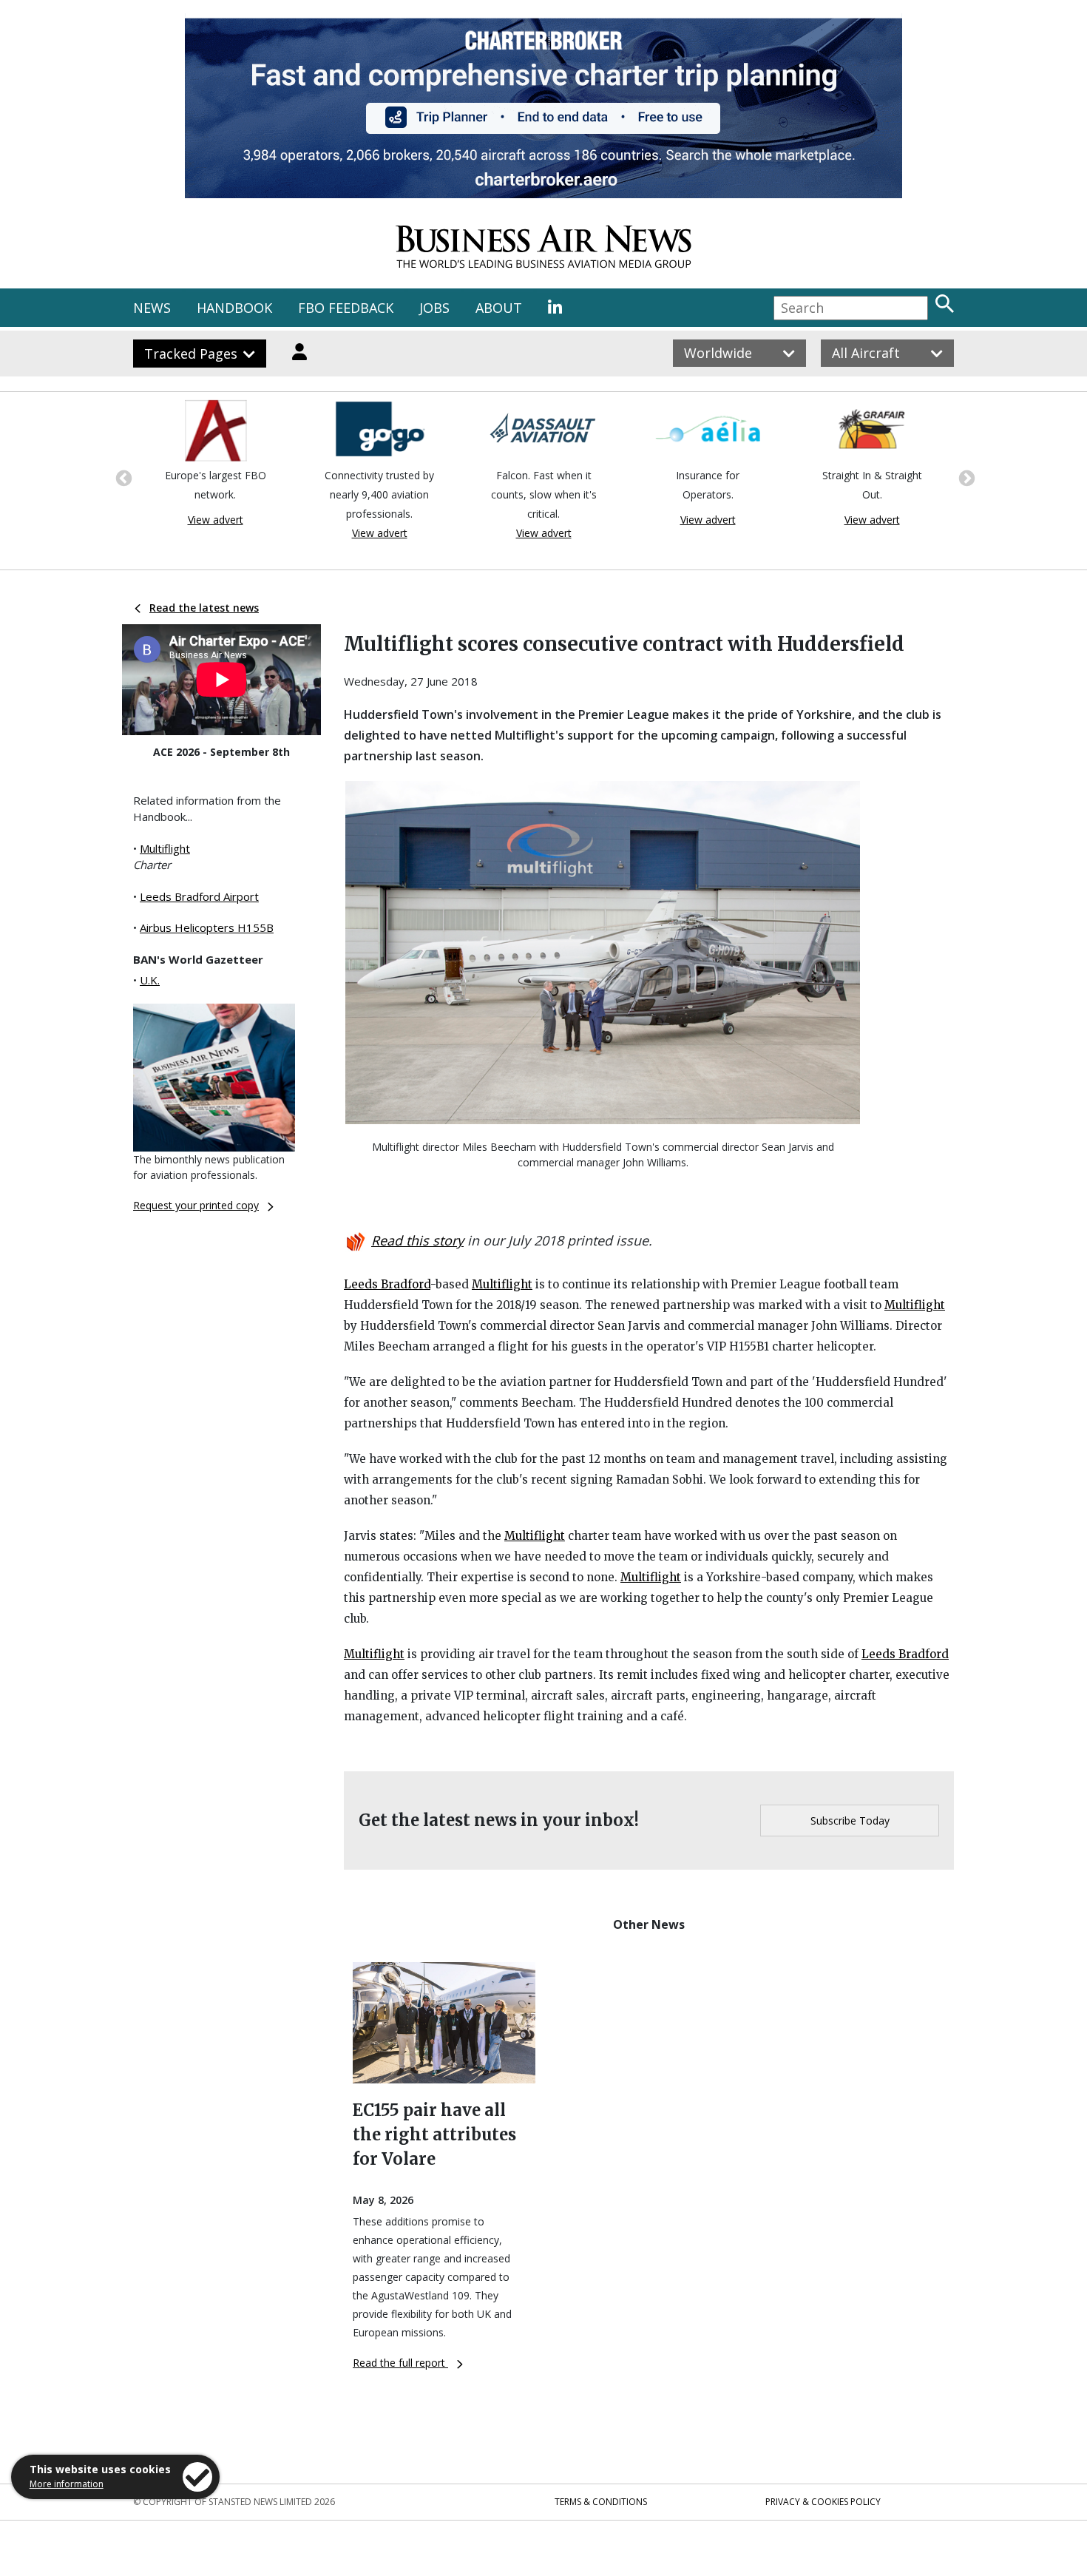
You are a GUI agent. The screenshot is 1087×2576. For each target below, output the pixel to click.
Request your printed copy (196, 1205)
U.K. (150, 980)
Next (965, 477)
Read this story (417, 1240)
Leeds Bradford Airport (199, 896)
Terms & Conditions (601, 2502)
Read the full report (400, 2363)
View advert (216, 520)
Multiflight (165, 848)
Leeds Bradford (387, 1284)
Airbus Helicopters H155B (207, 927)
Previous (122, 477)
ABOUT (499, 308)
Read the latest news (204, 608)
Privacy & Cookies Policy (823, 2502)
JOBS (434, 308)
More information (67, 2484)
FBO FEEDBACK (346, 308)
